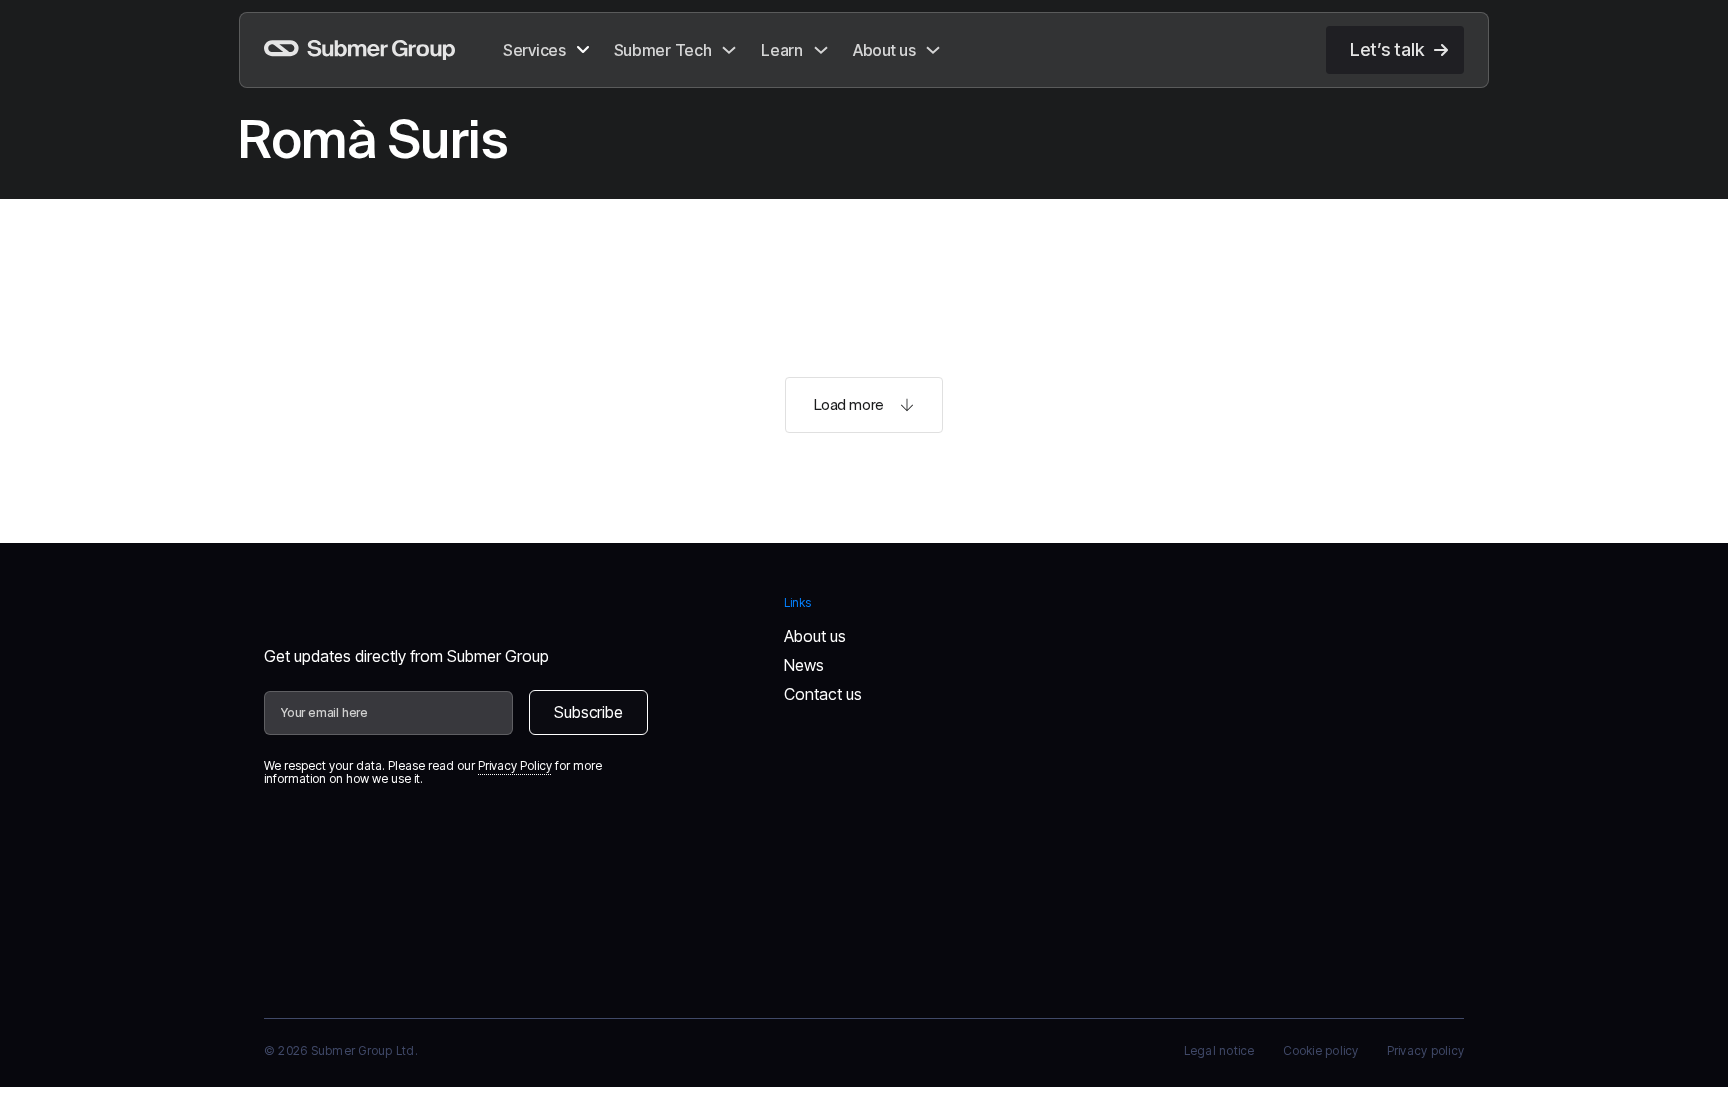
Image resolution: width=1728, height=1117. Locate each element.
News (804, 665)
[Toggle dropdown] (583, 50)
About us (815, 636)
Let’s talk (1387, 49)
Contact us (823, 694)
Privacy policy (1425, 1050)
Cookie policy (1321, 1050)
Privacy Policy (515, 765)
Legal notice (1219, 1050)
